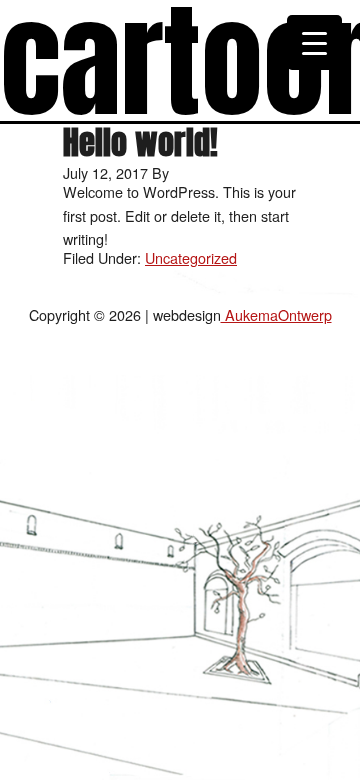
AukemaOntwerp (276, 314)
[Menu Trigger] (314, 42)
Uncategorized (191, 257)
